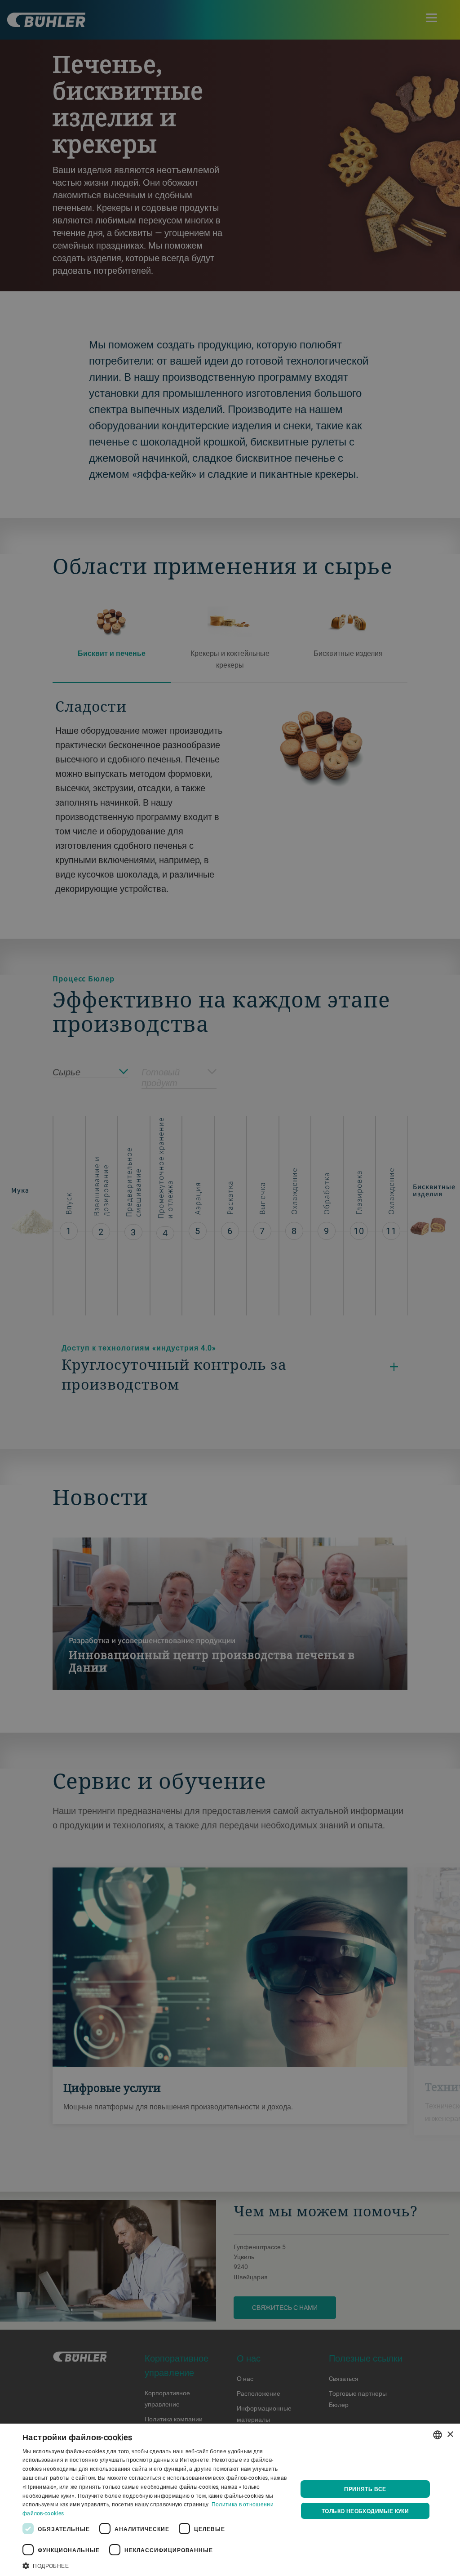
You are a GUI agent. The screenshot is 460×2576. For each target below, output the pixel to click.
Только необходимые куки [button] (365, 2511)
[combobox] (438, 2435)
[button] (156, 2565)
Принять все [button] (365, 2489)
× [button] (450, 2435)
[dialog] (230, 2500)
